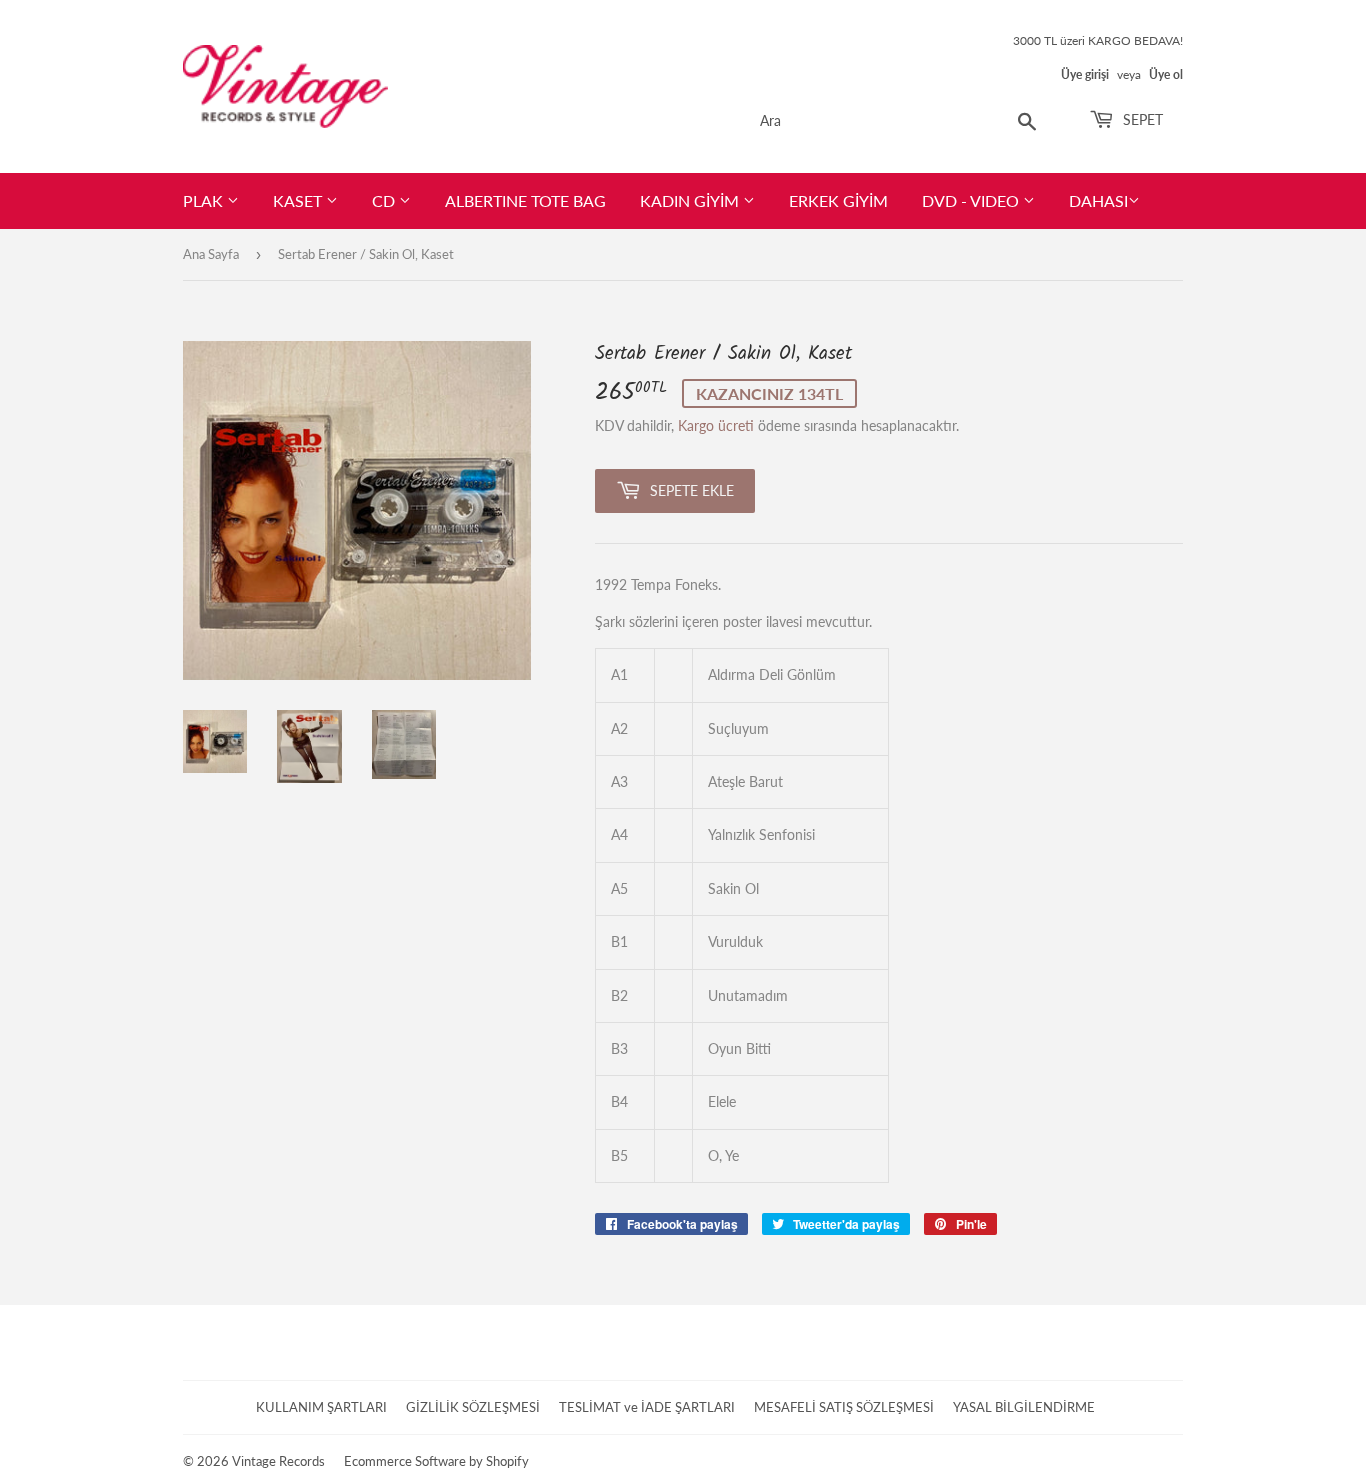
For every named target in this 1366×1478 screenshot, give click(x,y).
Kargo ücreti (716, 425)
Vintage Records (278, 1461)
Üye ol (1166, 74)
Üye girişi (1085, 74)
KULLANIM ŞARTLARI (321, 1407)
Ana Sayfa (211, 254)
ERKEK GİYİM (838, 200)
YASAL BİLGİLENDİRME (1024, 1407)
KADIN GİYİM (691, 200)
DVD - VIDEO (972, 200)
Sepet (1141, 119)
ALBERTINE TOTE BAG (525, 200)
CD (385, 200)
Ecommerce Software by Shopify (436, 1461)
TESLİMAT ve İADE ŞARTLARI (647, 1407)
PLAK (205, 200)
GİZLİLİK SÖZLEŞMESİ (473, 1407)
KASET (299, 200)
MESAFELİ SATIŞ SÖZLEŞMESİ (844, 1407)
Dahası (1098, 200)
